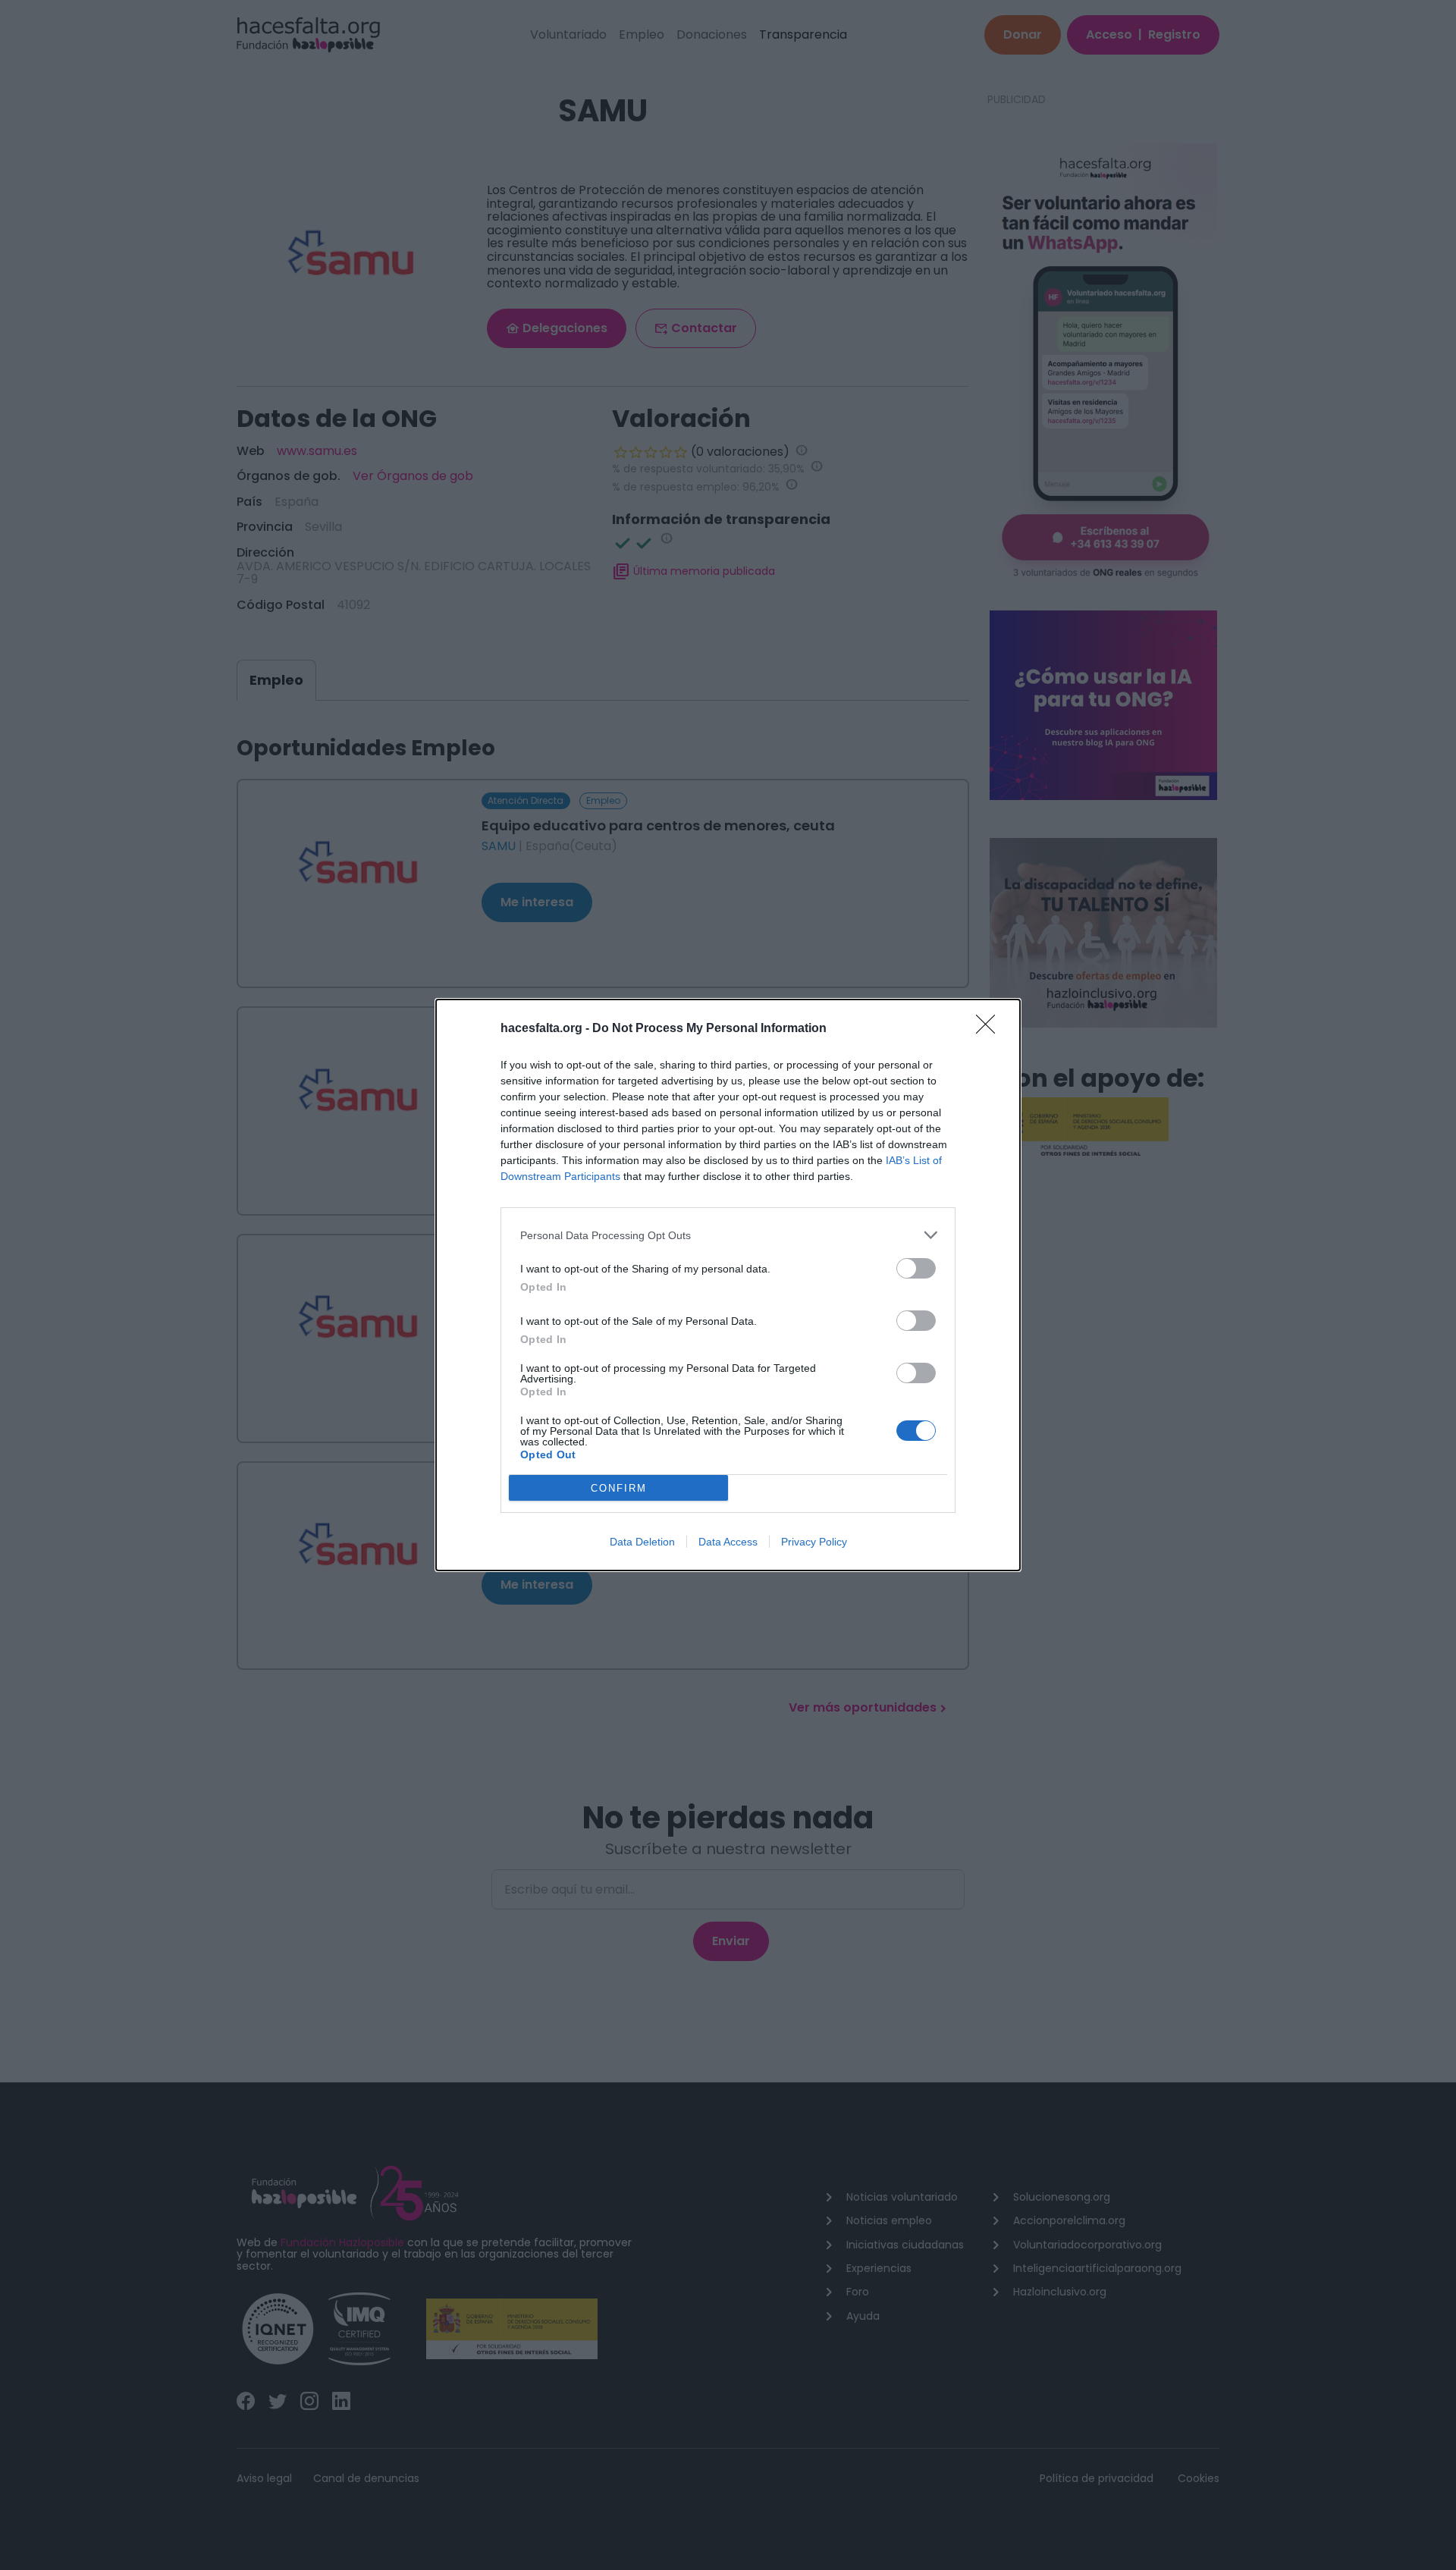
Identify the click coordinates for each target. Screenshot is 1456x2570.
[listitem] (728, 1235)
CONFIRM (619, 1488)
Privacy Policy (814, 1542)
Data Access (728, 1542)
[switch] (916, 1268)
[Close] (990, 1029)
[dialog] (728, 1285)
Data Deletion (642, 1542)
